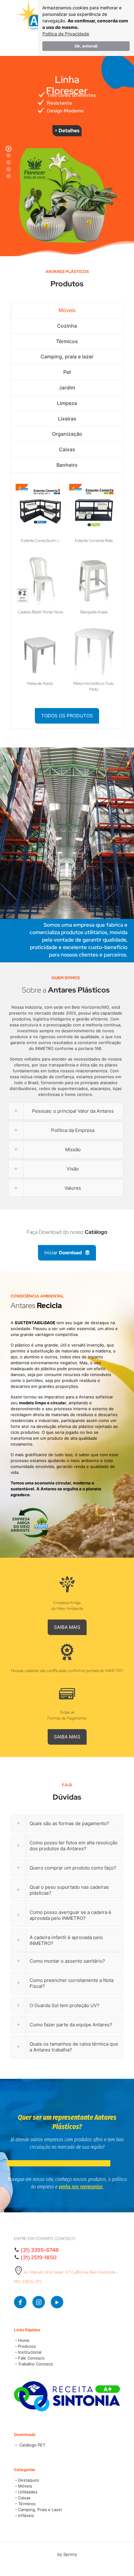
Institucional (30, 2352)
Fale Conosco (31, 2358)
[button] (67, 1823)
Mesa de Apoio (40, 683)
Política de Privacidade (66, 34)
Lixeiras (67, 419)
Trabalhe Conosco (36, 2364)
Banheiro (67, 465)
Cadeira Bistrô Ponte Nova (40, 612)
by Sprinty (67, 2554)
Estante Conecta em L (40, 541)
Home (24, 2340)
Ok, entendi (86, 46)
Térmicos (67, 341)
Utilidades (28, 2492)
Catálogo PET (32, 2445)
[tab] (67, 311)
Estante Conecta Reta (94, 541)
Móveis (67, 310)
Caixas (67, 449)
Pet (67, 372)
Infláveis (26, 2515)
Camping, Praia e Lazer (40, 2510)
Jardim (67, 388)
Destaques (29, 2480)
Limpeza (67, 403)
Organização (67, 434)
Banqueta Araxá (94, 612)
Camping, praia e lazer (67, 357)
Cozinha (67, 326)
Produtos (27, 2346)
